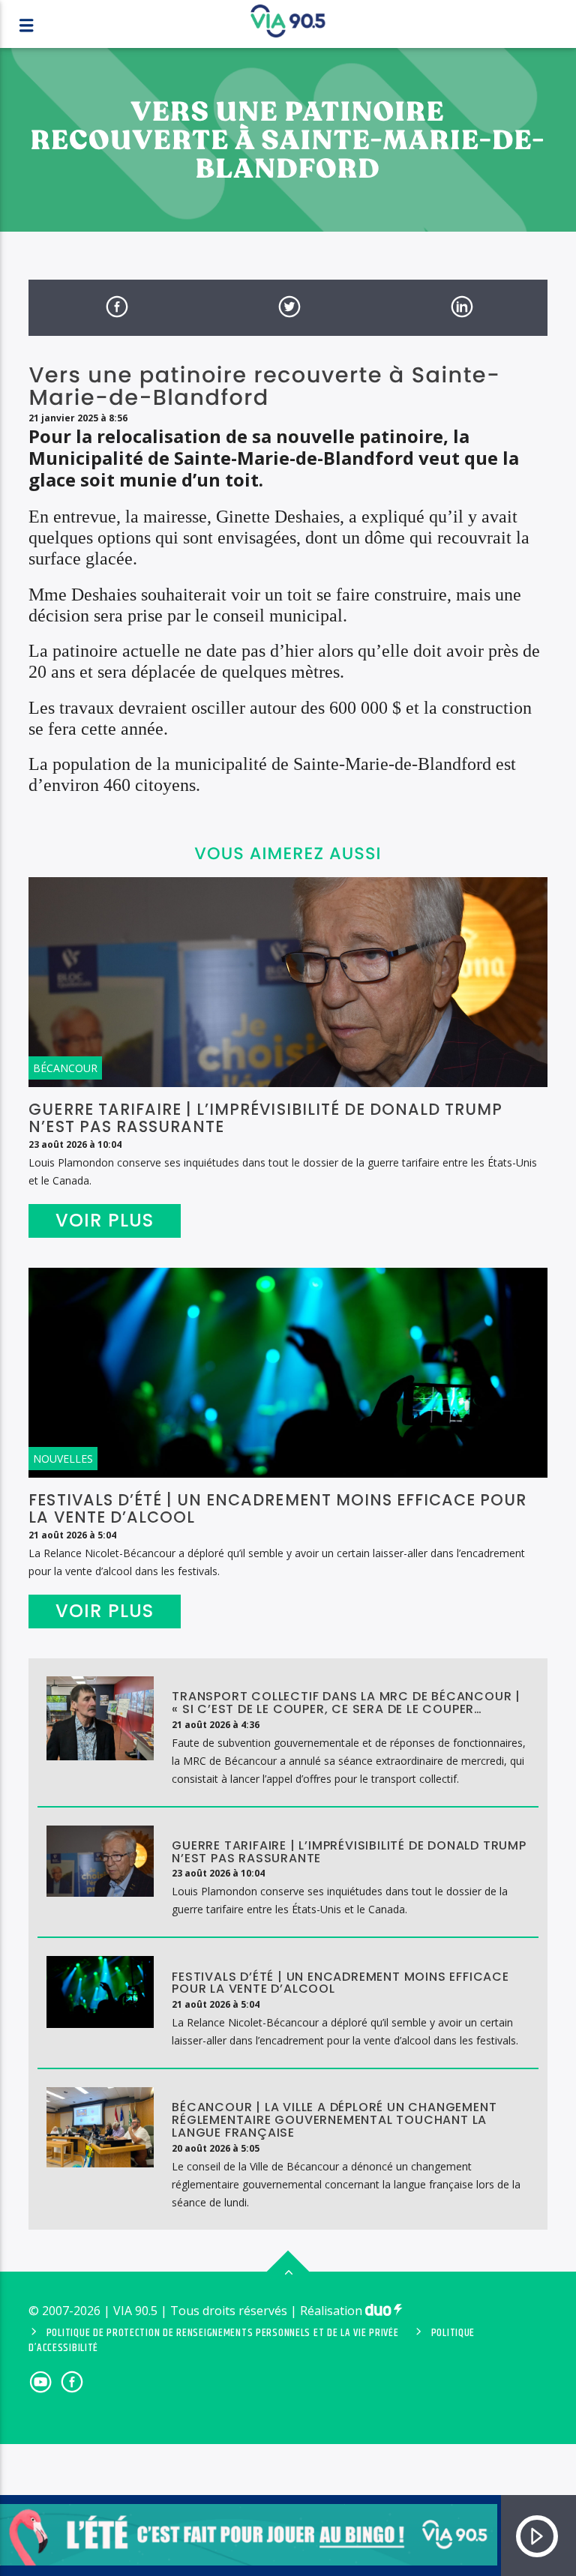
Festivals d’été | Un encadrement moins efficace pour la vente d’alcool (277, 1508)
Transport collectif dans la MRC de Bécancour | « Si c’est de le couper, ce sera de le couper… (346, 1703)
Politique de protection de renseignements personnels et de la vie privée (223, 2333)
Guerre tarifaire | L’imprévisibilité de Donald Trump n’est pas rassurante (265, 1118)
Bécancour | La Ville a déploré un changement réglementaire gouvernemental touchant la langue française (334, 2120)
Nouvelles (63, 1459)
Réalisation (333, 2311)
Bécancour (65, 1068)
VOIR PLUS (105, 1220)
